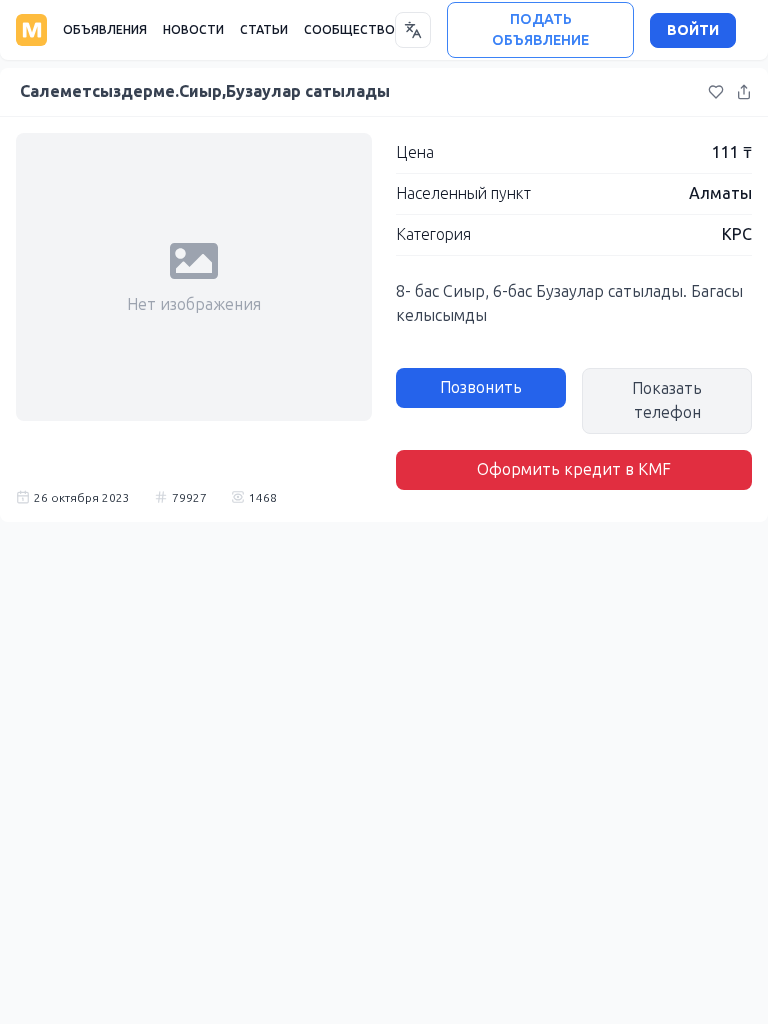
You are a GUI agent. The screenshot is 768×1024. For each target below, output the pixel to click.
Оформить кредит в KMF (574, 469)
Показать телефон (667, 400)
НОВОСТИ (193, 30)
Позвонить (481, 387)
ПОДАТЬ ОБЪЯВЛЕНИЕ (540, 30)
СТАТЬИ (264, 30)
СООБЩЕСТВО (349, 30)
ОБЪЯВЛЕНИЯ (105, 30)
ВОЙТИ (693, 30)
